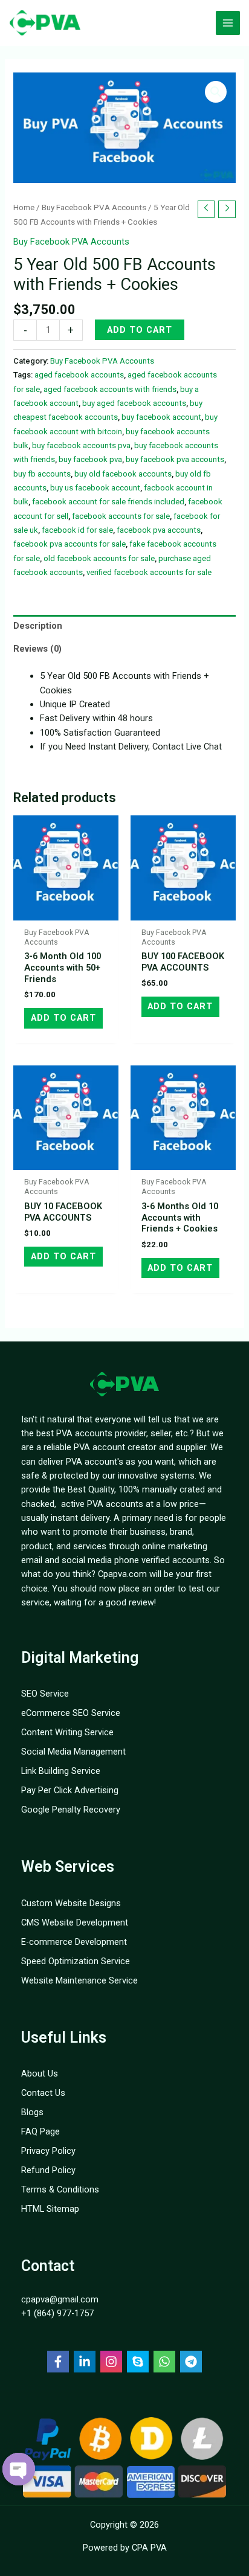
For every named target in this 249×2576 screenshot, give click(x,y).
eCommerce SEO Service (71, 1713)
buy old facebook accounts (123, 474)
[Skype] (138, 2362)
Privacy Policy (48, 2151)
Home (24, 207)
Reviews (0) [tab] (37, 649)
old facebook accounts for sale (99, 558)
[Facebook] (58, 2362)
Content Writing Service (67, 1732)
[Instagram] (111, 2362)
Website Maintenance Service (79, 1980)
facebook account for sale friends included (108, 502)
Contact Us (43, 2093)
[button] (216, 92)
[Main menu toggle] (228, 23)
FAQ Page (40, 2131)
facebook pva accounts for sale (70, 544)
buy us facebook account (95, 488)
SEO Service (45, 1694)
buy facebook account (161, 417)
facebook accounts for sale (121, 516)
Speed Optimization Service (76, 1961)
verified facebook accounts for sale (149, 572)
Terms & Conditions (60, 2189)
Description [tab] (38, 626)
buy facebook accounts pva (81, 445)
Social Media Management (73, 1752)
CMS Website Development (75, 1922)
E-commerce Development (74, 1942)
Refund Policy (48, 2170)
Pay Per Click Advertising (70, 1790)
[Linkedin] (85, 2362)
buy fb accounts (42, 474)
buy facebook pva (90, 459)
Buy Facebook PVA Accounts (94, 207)
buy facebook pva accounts (175, 459)
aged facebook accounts (79, 375)
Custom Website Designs (71, 1903)
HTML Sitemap (50, 2209)
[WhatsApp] (164, 2362)
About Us (40, 2073)
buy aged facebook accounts (134, 403)
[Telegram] (191, 2362)
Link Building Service (61, 1771)
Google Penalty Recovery (71, 1810)
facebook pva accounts (159, 530)
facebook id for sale (77, 530)
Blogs (32, 2112)
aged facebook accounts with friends (110, 389)
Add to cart (140, 330)
